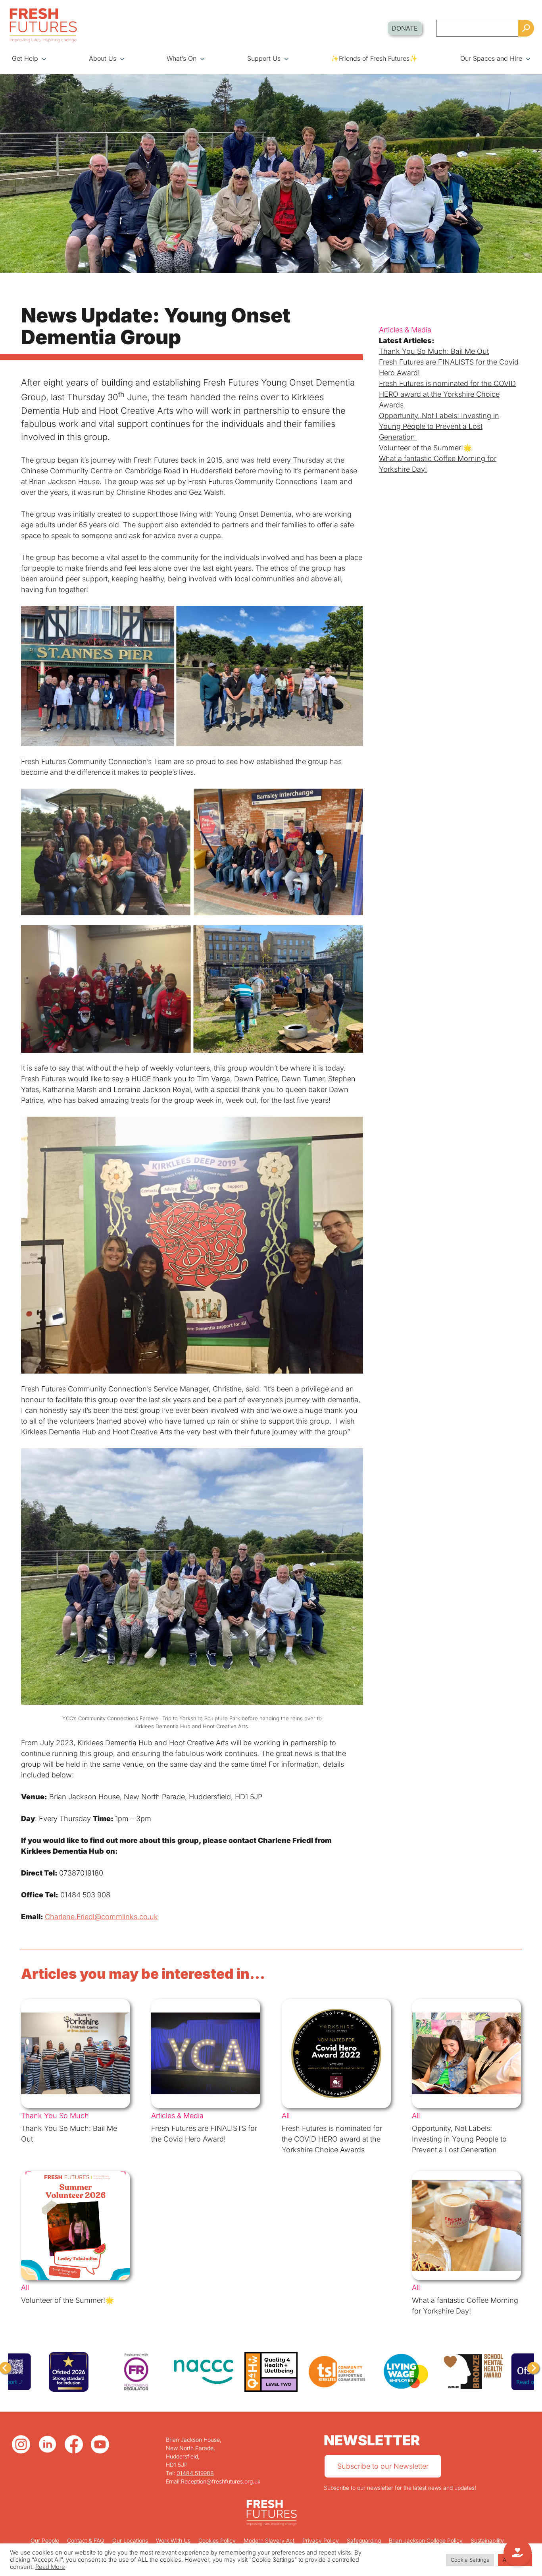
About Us (103, 58)
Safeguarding (364, 2540)
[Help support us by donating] (518, 2553)
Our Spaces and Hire (491, 58)
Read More (50, 2567)
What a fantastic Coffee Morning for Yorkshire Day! (438, 464)
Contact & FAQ (86, 2540)
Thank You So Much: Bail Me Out (434, 351)
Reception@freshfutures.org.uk (221, 2481)
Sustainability (487, 2540)
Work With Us (173, 2540)
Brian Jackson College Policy (426, 2540)
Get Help (25, 58)
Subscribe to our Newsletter (383, 2466)
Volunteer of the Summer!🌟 (425, 448)
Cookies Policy (217, 2540)
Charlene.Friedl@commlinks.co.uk (101, 1917)
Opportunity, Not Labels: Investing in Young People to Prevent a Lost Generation (439, 426)
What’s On (182, 58)
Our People (45, 2540)
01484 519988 (195, 2473)
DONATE (405, 28)
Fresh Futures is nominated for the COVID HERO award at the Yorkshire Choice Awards (447, 394)
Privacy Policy (321, 2540)
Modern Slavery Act (269, 2540)
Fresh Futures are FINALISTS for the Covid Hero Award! (449, 367)
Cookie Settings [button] (470, 2560)
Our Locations (130, 2540)
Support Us (264, 58)
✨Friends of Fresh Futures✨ (374, 58)
